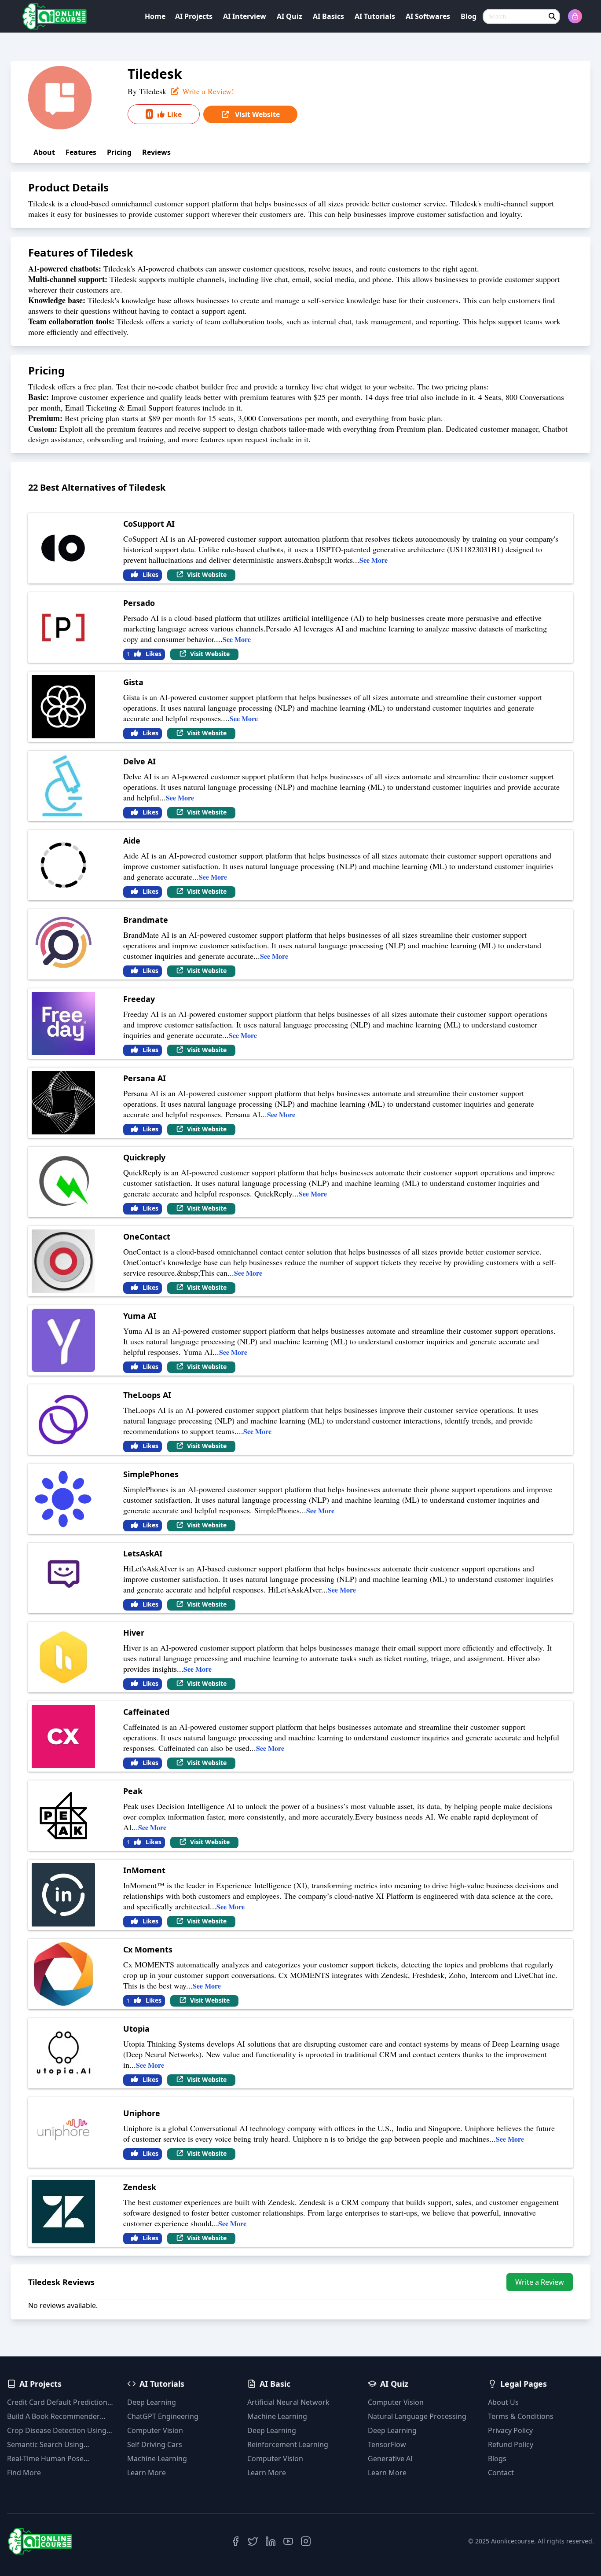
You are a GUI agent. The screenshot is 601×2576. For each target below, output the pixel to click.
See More (374, 560)
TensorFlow (387, 2444)
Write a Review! (207, 91)
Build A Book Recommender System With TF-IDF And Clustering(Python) (53, 2416)
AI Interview (245, 16)
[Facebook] (235, 2541)
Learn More (147, 2473)
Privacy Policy (510, 2430)
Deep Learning (152, 2402)
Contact (501, 2473)
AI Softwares (428, 16)
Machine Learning (157, 2459)
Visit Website (257, 114)
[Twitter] (253, 2541)
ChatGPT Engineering (163, 2416)
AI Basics (328, 16)
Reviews (156, 152)
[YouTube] (288, 2541)
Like (165, 114)
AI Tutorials (375, 16)
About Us (503, 2402)
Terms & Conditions (521, 2416)
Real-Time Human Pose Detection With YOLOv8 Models (59, 2459)
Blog (469, 16)
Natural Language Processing (417, 2416)
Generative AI (390, 2459)
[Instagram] (306, 2541)
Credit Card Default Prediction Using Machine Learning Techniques (57, 2402)
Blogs (497, 2459)
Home (155, 16)
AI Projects (194, 16)
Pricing (119, 152)
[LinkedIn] (271, 2541)
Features (81, 152)
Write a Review (540, 2282)
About (44, 152)
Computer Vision (155, 2430)
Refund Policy (511, 2444)
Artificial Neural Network (288, 2402)
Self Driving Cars (155, 2444)
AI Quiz (290, 16)
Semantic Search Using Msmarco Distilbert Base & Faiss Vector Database (51, 2445)
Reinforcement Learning (288, 2444)
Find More (24, 2473)
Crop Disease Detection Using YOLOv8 (57, 2431)
